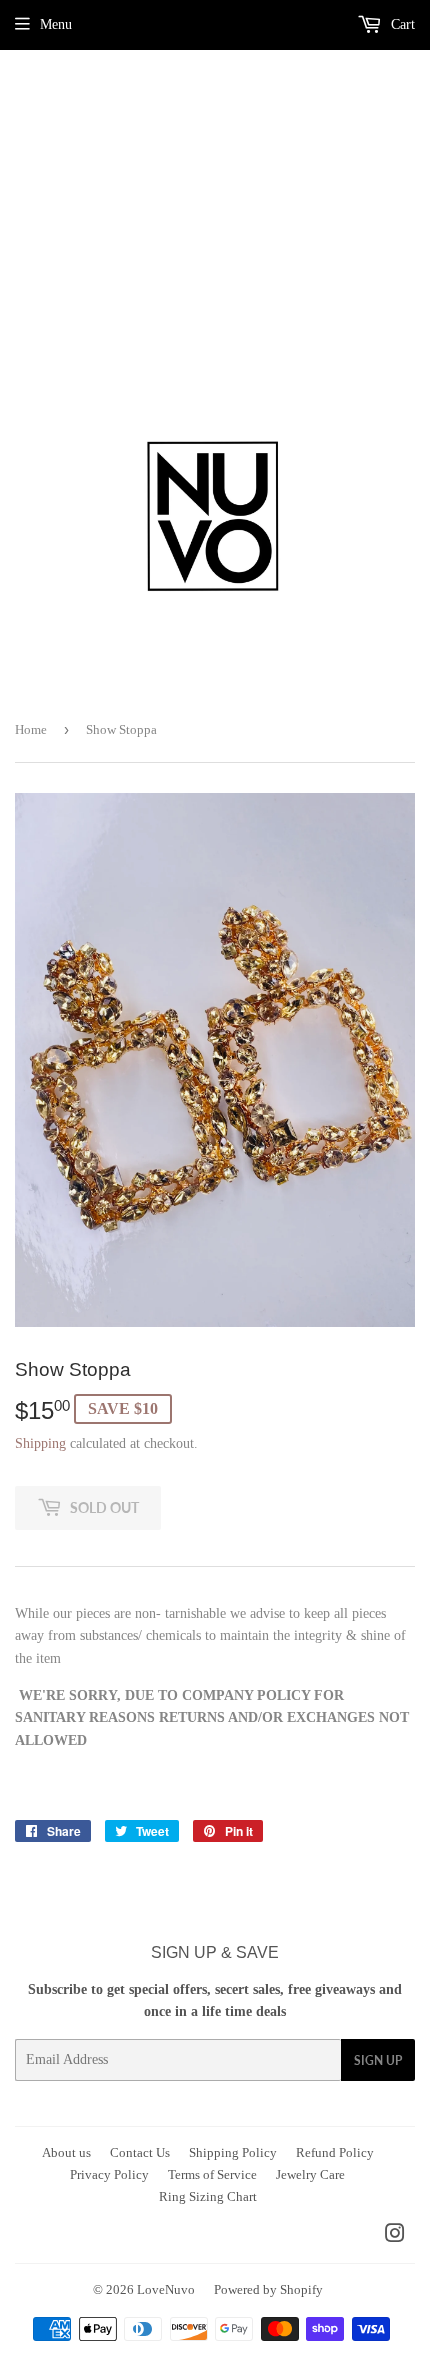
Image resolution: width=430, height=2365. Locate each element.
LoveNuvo (166, 2289)
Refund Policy (335, 2152)
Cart (401, 24)
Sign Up (378, 2060)
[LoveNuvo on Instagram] (395, 2236)
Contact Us (140, 2152)
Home (31, 729)
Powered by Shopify (268, 2289)
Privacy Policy (109, 2174)
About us (66, 2152)
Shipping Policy (233, 2152)
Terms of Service (212, 2174)
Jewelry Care (310, 2174)
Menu (56, 24)
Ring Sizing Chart (208, 2196)
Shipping (40, 1443)
